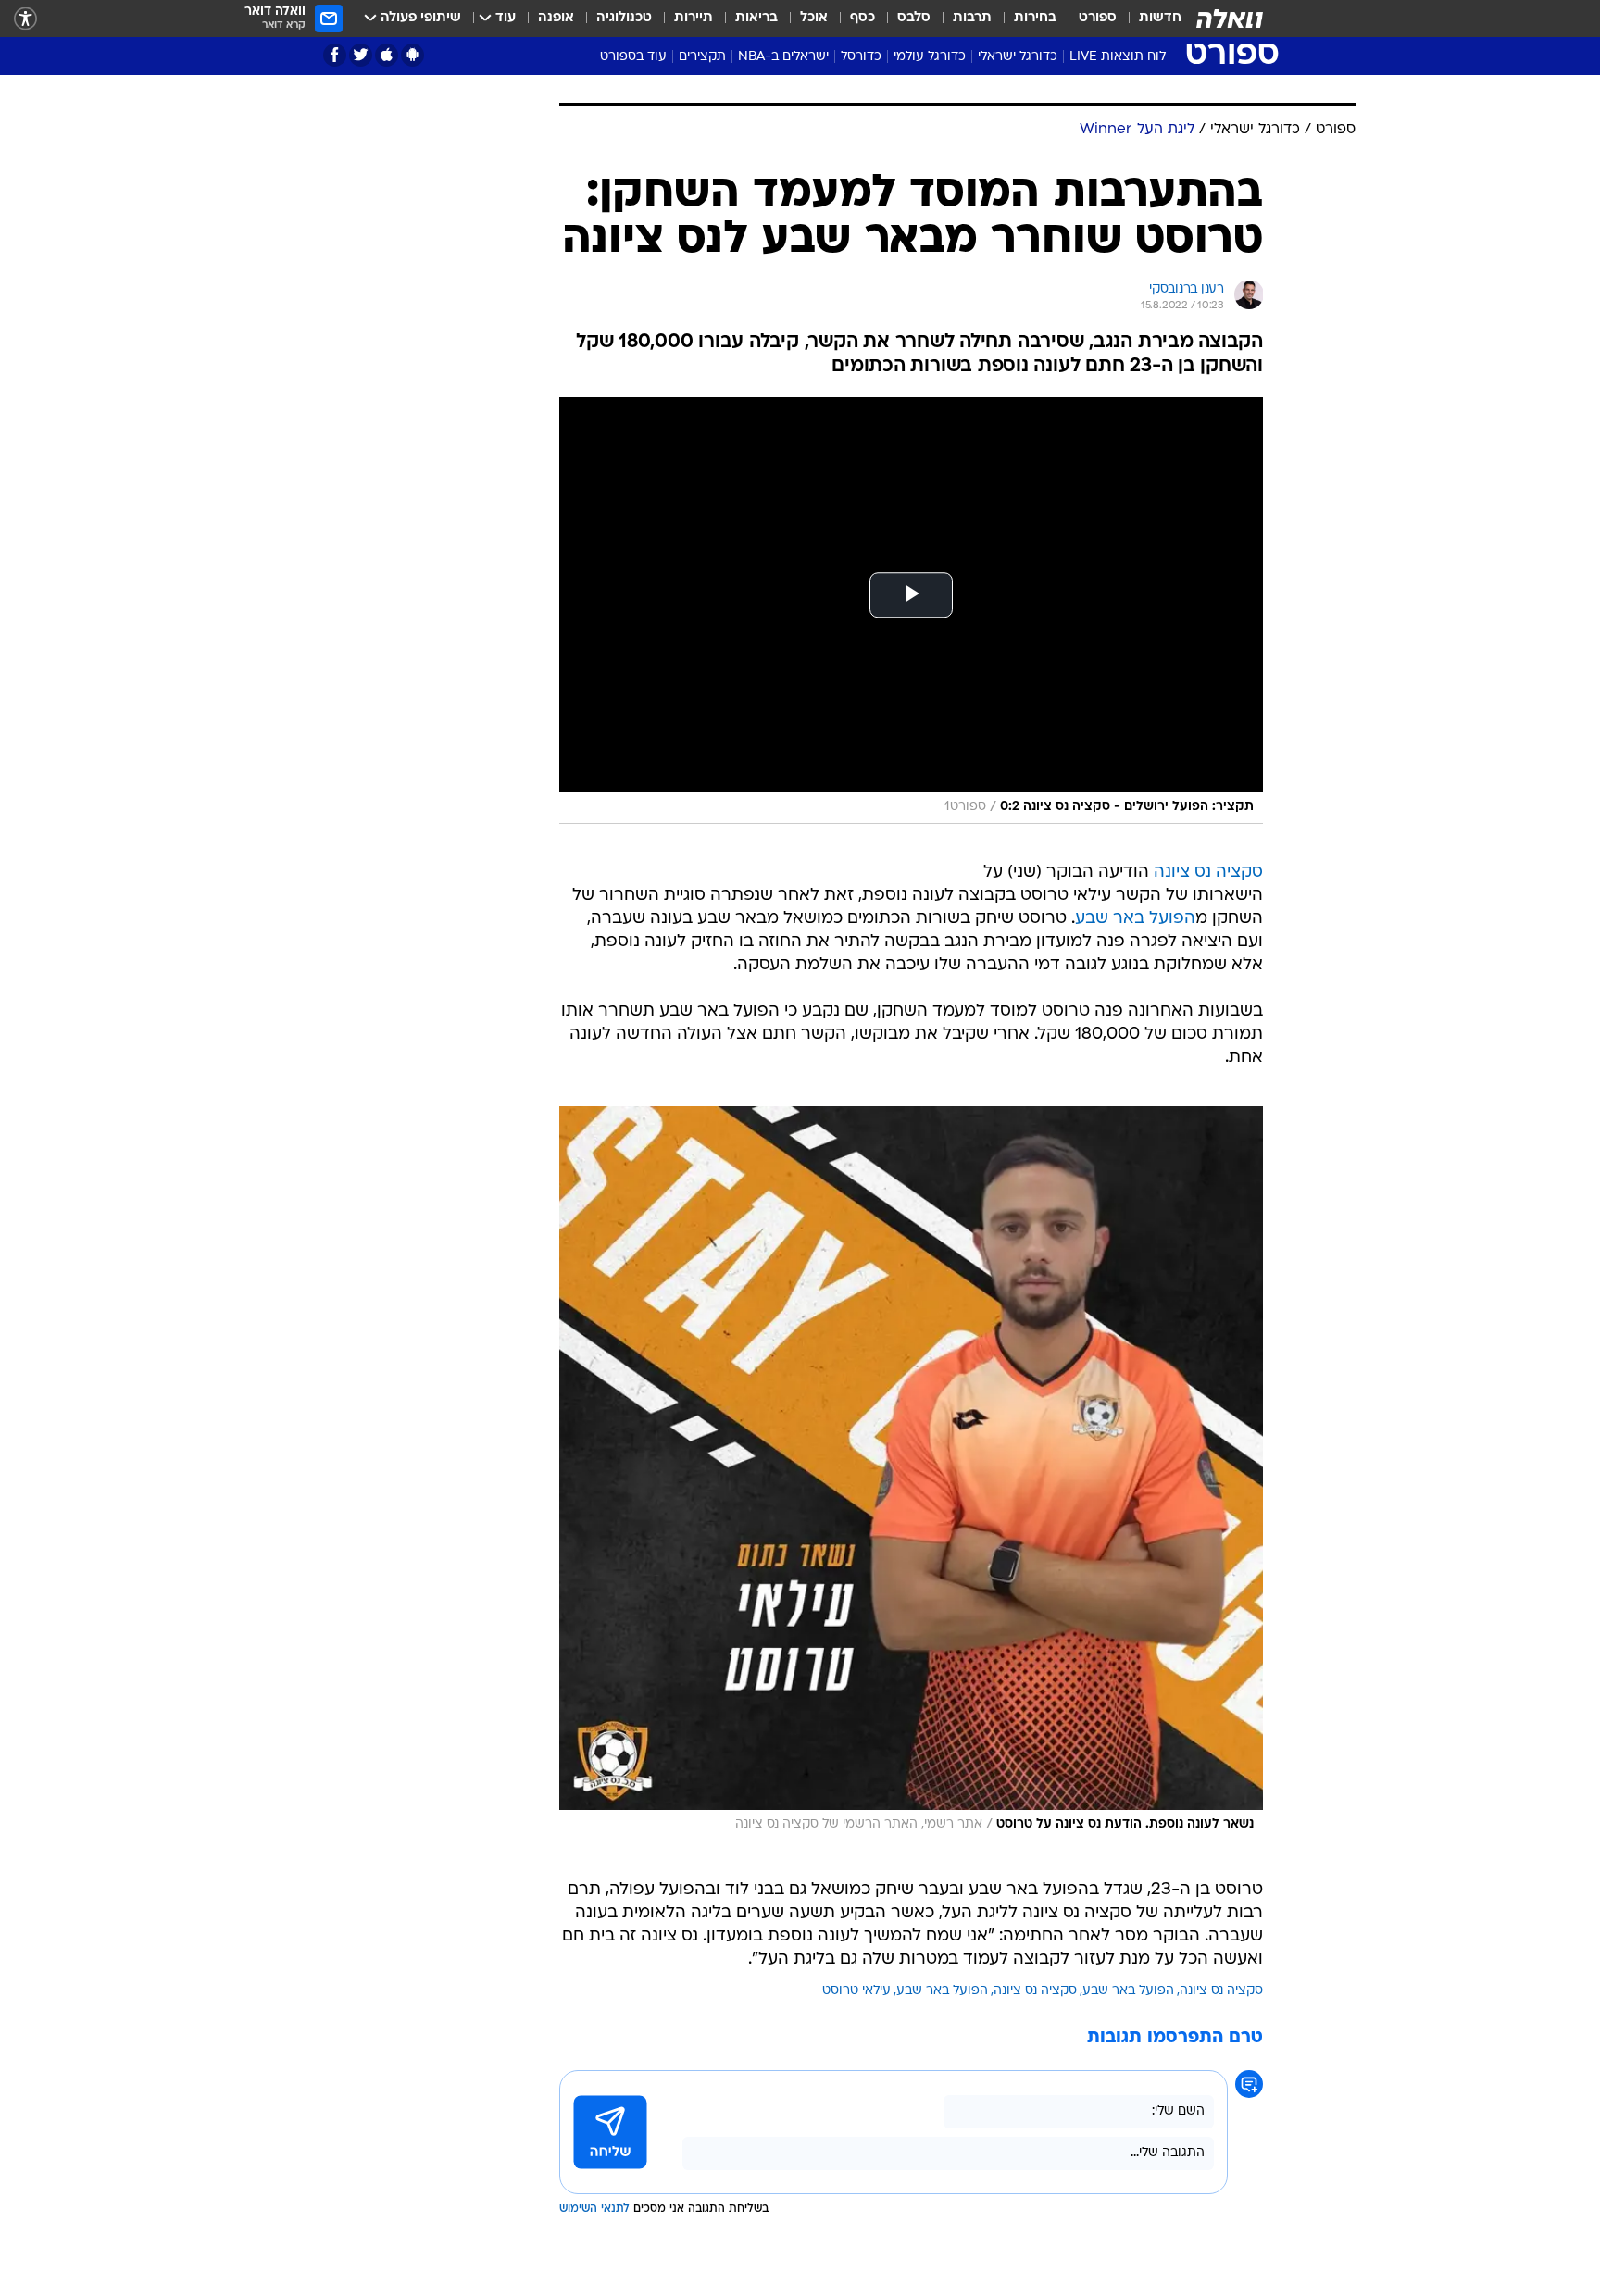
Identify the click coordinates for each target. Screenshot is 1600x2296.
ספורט (1098, 18)
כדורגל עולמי (930, 57)
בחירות (1035, 18)
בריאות (756, 18)
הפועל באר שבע (1135, 919)
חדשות (1160, 18)
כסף (862, 18)
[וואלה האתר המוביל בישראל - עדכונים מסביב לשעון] (1230, 19)
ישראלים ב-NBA (783, 57)
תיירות (694, 18)
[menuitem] (1149, 19)
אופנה (556, 18)
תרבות (972, 18)
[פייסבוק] (335, 55)
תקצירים (702, 57)
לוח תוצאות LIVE (1118, 57)
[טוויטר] (361, 55)
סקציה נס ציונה (1208, 873)
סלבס (914, 18)
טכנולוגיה (624, 18)
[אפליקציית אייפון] (387, 55)
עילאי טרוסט (856, 1991)
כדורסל (861, 57)
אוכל (814, 18)
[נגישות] (25, 19)
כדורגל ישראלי (1018, 57)
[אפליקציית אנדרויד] (412, 55)
